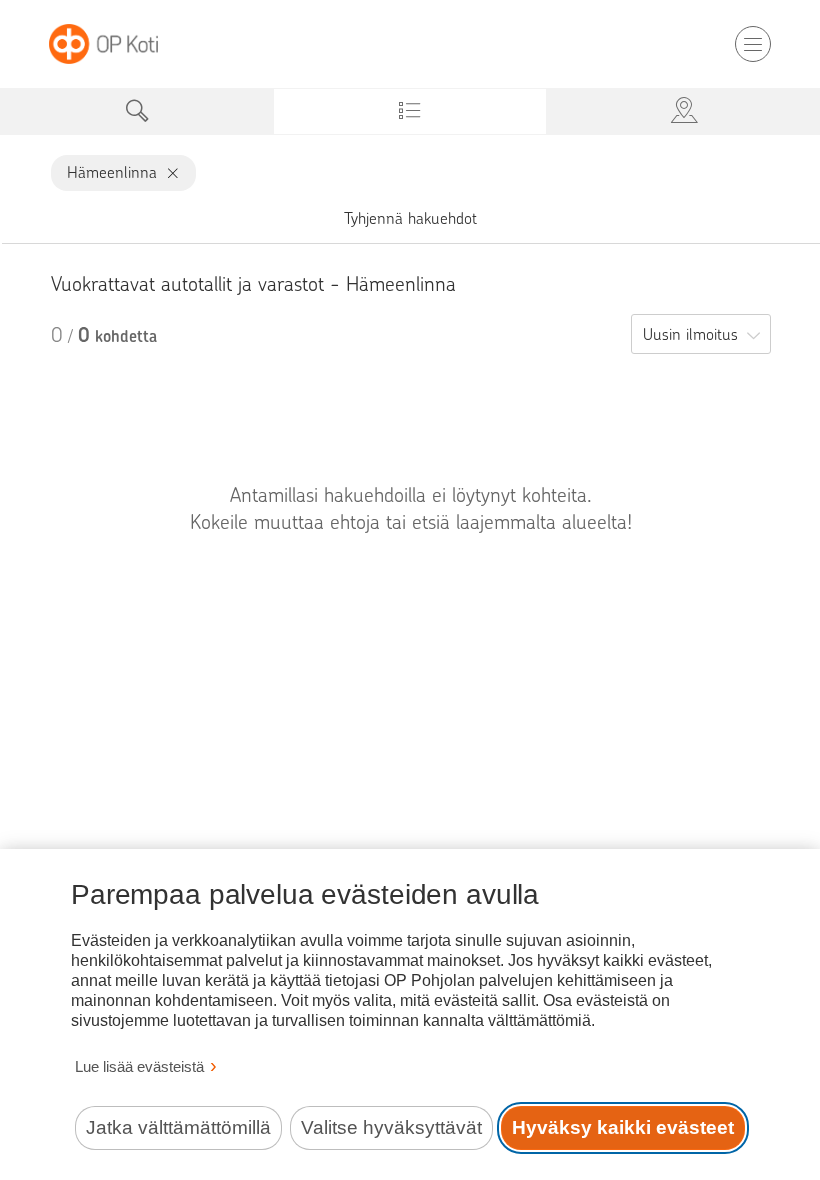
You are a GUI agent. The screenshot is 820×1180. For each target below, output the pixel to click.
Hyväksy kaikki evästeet (623, 1127)
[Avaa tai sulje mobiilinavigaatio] (753, 44)
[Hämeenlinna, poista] (168, 173)
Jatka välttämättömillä (178, 1127)
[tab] (136, 111)
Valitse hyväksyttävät (391, 1127)
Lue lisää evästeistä (139, 1066)
